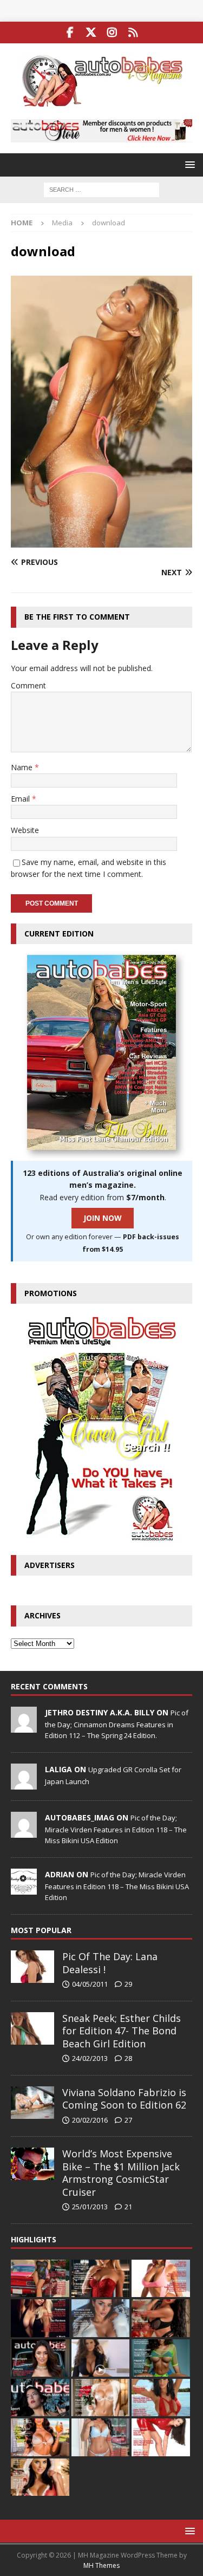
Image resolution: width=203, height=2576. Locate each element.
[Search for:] (101, 189)
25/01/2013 (90, 2207)
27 (128, 2120)
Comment (28, 685)
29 (128, 1984)
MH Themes (101, 2565)
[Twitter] (91, 32)
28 (128, 2058)
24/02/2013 (90, 2058)
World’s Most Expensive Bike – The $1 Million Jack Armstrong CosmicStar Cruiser (121, 2172)
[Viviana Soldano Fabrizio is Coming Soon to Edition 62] (32, 2103)
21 (128, 2207)
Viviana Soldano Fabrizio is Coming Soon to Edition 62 (124, 2099)
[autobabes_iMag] (24, 1832)
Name (23, 767)
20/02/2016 (90, 2120)
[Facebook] (70, 32)
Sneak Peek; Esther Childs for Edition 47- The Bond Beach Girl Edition (122, 2031)
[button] (188, 164)
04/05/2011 (90, 1984)
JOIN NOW (103, 1218)
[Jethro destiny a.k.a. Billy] (24, 1727)
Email (21, 799)
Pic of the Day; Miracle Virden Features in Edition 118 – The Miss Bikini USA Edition (116, 1829)
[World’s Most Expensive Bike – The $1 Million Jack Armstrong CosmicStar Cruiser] (32, 2164)
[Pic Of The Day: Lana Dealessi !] (32, 1967)
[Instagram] (112, 32)
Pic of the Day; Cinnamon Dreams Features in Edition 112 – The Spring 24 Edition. (117, 1724)
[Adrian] (24, 1889)
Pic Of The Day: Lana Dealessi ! (110, 1963)
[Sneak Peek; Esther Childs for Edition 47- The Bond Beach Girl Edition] (32, 2028)
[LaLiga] (24, 1784)
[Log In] (133, 32)
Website (25, 830)
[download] (101, 541)
